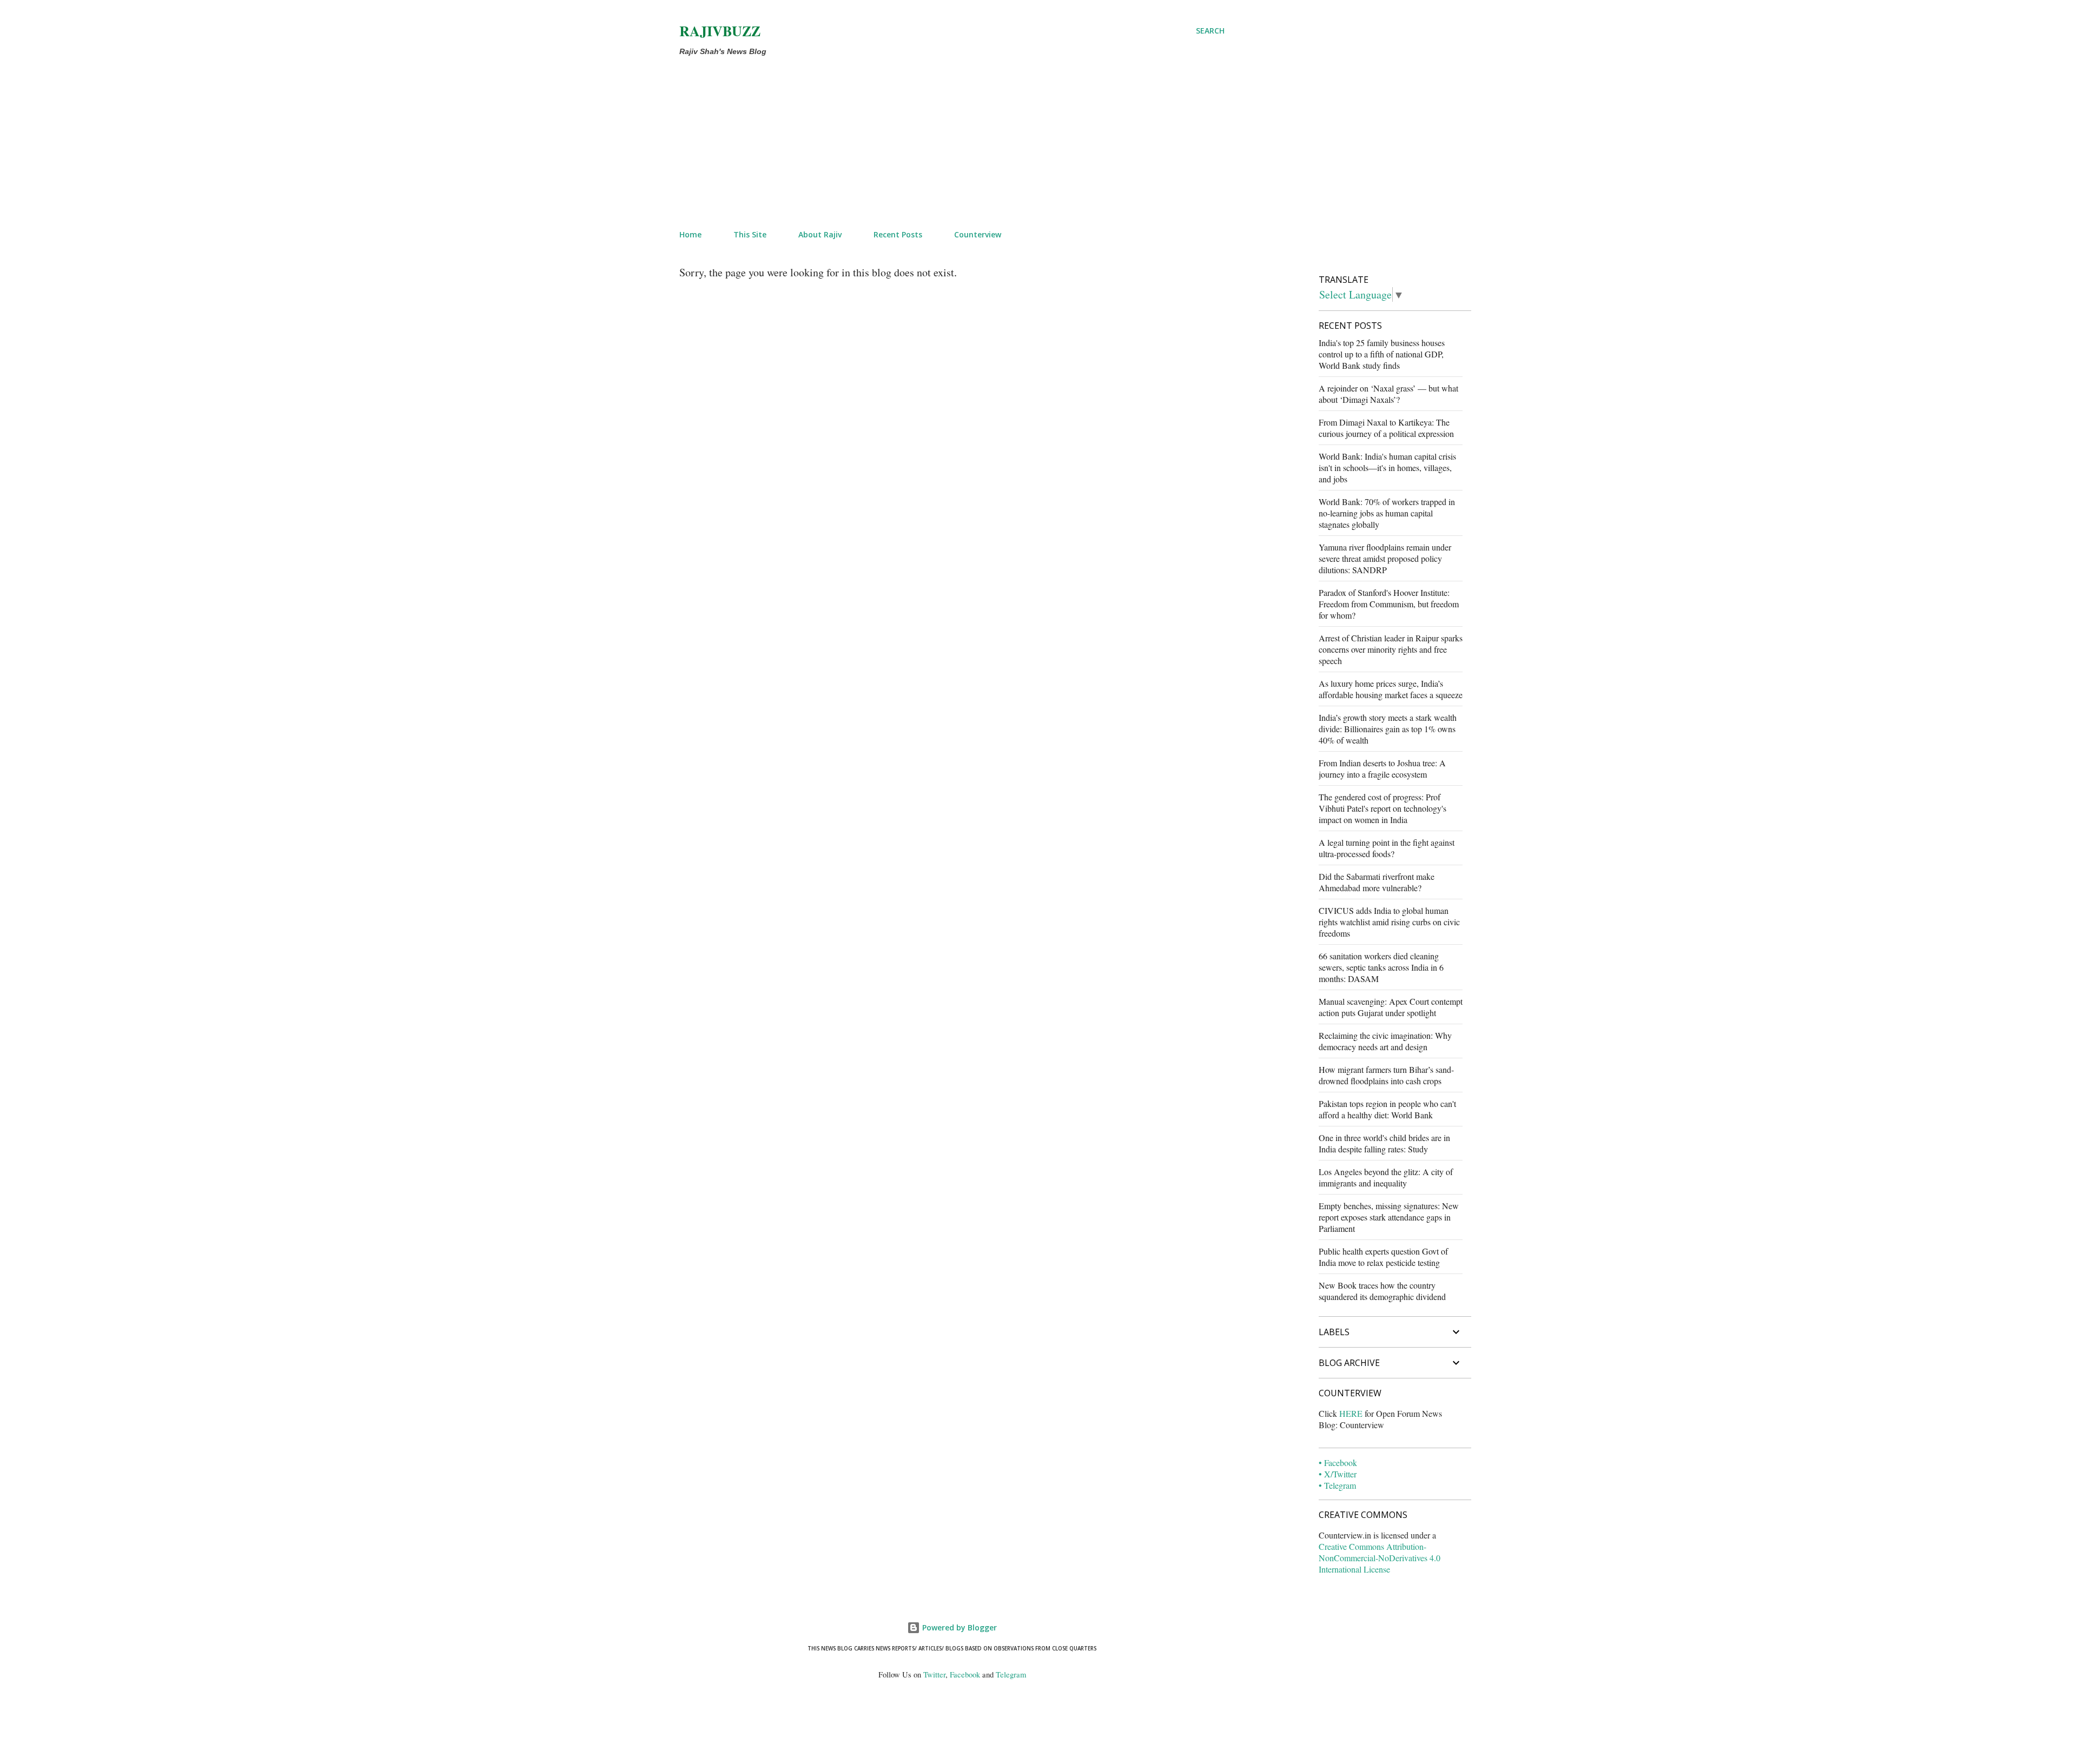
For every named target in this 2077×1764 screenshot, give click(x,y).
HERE (1351, 1413)
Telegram (1011, 1675)
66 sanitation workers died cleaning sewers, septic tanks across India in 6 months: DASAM (1381, 967)
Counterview (978, 234)
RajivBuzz (720, 31)
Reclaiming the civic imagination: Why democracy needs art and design (1385, 1041)
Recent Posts (898, 234)
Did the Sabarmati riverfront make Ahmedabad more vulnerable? (1377, 882)
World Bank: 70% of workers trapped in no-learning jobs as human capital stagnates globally (1387, 513)
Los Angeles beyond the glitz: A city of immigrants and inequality (1386, 1177)
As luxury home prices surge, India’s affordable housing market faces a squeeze (1391, 689)
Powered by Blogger (958, 1627)
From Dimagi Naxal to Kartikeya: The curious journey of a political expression (1386, 428)
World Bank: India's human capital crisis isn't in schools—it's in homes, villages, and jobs (1387, 467)
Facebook (965, 1675)
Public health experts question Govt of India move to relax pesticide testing (1383, 1257)
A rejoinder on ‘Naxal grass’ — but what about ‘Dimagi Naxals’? (1388, 394)
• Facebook (1338, 1463)
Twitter (934, 1675)
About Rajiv (820, 234)
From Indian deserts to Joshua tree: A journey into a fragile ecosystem (1382, 768)
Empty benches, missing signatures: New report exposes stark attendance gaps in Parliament (1389, 1217)
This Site (750, 234)
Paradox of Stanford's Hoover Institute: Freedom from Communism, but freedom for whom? (1389, 604)
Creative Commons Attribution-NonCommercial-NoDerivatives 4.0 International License (1380, 1558)
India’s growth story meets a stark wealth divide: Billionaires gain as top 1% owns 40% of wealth (1388, 729)
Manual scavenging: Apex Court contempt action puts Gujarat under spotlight (1391, 1007)
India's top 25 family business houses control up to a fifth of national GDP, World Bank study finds (1382, 354)
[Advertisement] (926, 141)
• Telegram (1337, 1485)
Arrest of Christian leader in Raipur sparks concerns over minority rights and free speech (1391, 649)
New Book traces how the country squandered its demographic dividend (1382, 1291)
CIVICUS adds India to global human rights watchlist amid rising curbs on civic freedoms (1389, 922)
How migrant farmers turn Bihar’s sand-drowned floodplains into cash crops (1386, 1075)
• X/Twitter (1338, 1474)
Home (690, 234)
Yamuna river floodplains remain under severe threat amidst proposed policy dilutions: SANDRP (1385, 558)
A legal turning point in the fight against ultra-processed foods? (1387, 848)
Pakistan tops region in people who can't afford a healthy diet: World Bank (1387, 1109)
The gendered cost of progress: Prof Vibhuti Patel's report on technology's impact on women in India (1383, 808)
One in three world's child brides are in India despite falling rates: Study (1384, 1143)
